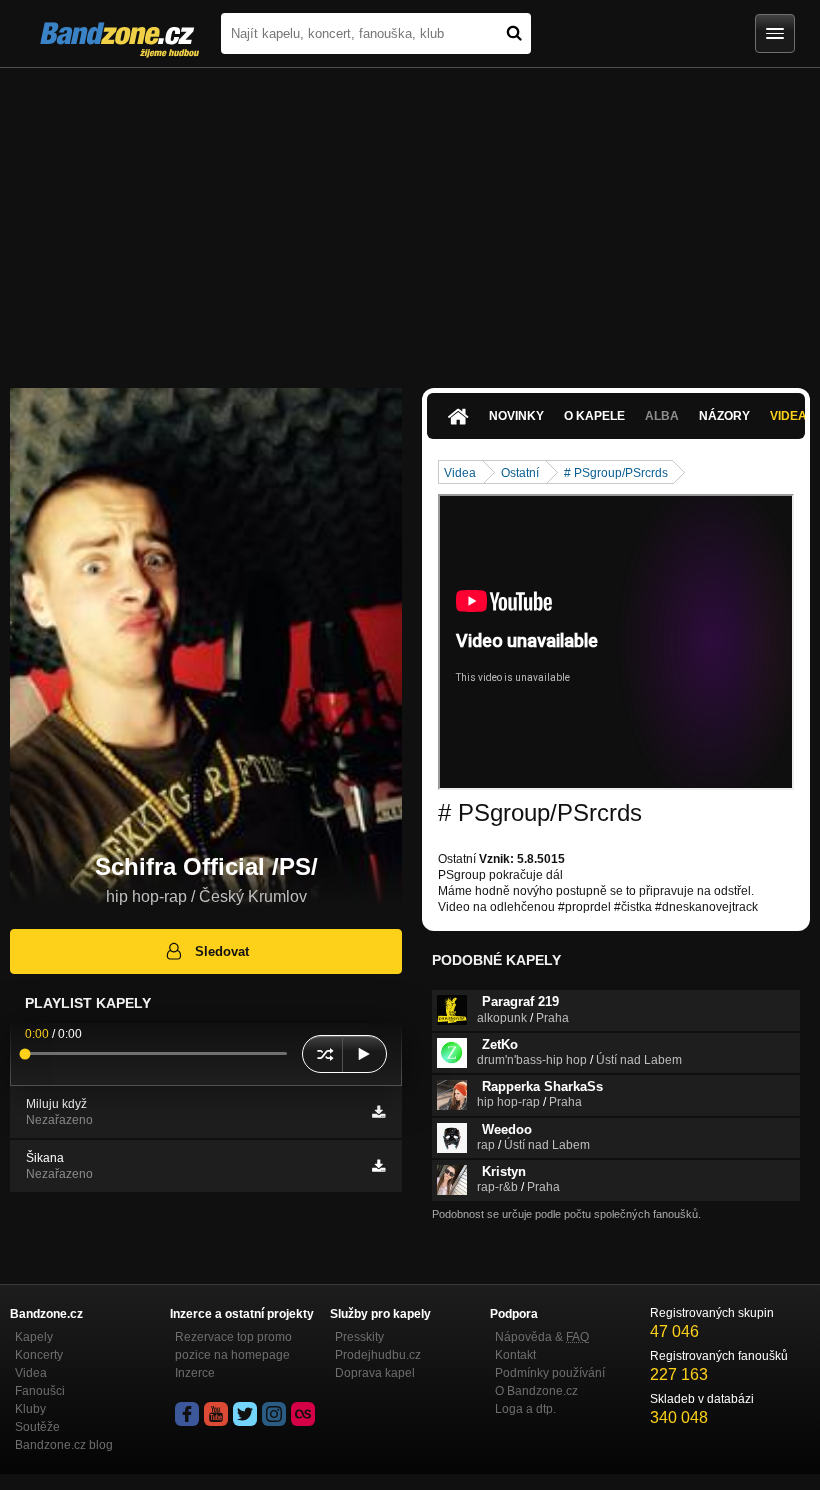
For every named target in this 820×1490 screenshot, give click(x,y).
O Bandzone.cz (536, 1391)
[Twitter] (245, 1414)
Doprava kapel (375, 1373)
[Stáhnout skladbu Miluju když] (378, 1112)
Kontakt (515, 1355)
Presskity (359, 1337)
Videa (460, 473)
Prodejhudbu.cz (378, 1355)
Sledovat (222, 951)
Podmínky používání (550, 1373)
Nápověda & (542, 1337)
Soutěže (37, 1427)
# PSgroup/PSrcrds (616, 473)
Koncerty (39, 1355)
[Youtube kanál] (216, 1414)
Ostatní (520, 473)
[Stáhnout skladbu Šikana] (378, 1166)
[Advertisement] (410, 218)
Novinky (516, 416)
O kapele (594, 416)
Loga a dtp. (525, 1409)
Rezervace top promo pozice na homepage (233, 1346)
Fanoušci (40, 1391)
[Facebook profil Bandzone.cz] (187, 1414)
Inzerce (195, 1373)
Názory (724, 416)
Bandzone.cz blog (64, 1445)
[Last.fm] (303, 1414)
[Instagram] (274, 1414)
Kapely (34, 1337)
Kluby (30, 1409)
